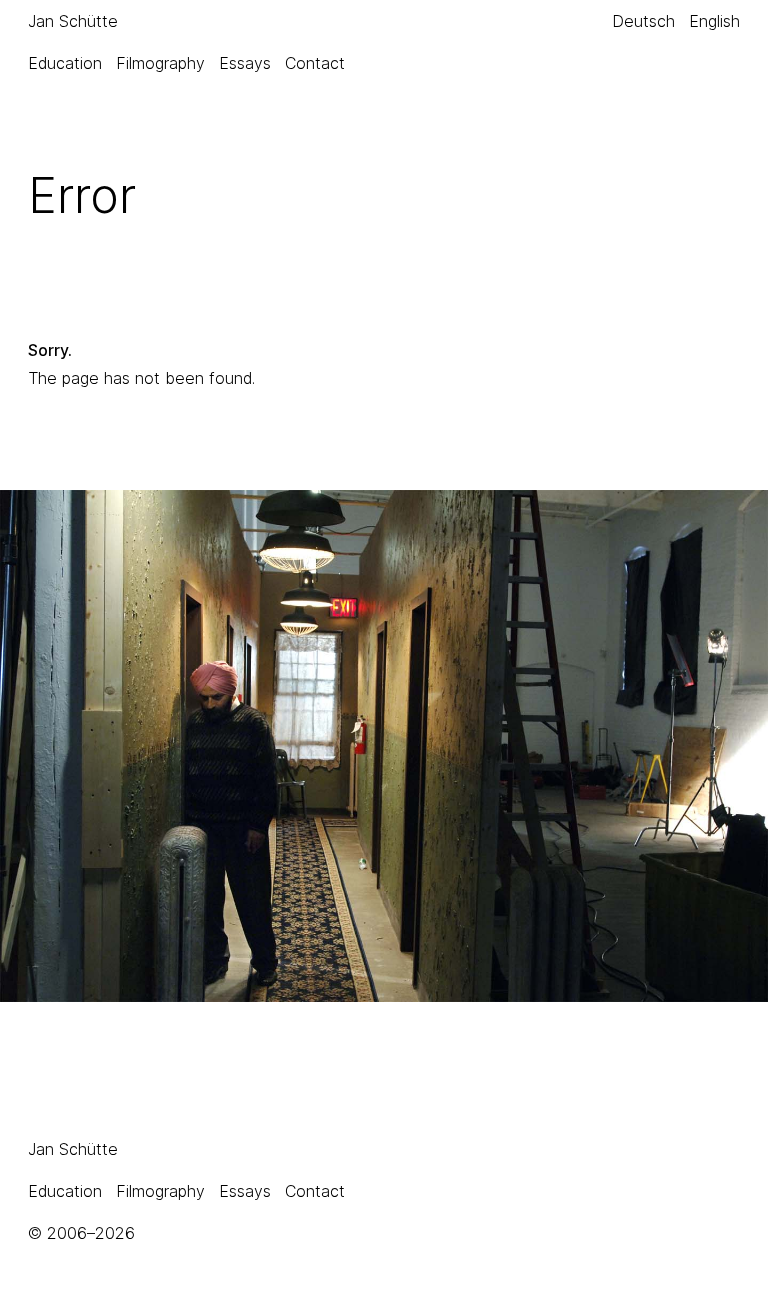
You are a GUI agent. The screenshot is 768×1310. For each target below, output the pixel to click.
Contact (315, 63)
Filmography (160, 63)
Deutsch (643, 21)
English (714, 21)
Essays (245, 63)
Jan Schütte (73, 21)
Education (65, 63)
